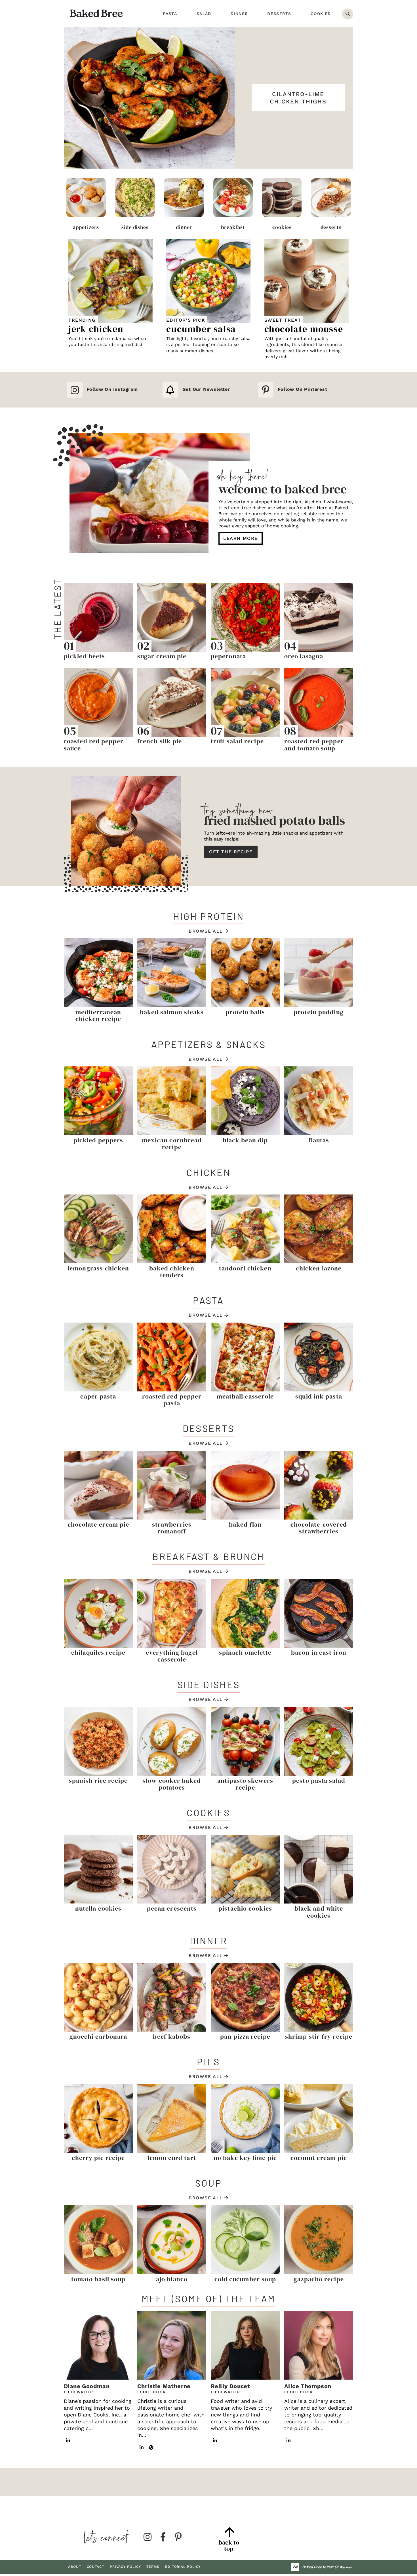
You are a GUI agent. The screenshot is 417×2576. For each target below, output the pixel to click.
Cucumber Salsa (201, 329)
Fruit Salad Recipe (237, 741)
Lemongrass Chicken (98, 1268)
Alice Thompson (308, 2386)
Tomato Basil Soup (98, 2279)
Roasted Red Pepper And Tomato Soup (314, 744)
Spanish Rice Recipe (98, 1781)
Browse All (206, 931)
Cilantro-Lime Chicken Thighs (298, 98)
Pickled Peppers (98, 1140)
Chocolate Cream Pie (98, 1524)
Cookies (282, 227)
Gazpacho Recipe (319, 2279)
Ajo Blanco (172, 2279)
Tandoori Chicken (245, 1268)
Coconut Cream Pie (319, 2158)
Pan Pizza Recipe (245, 2036)
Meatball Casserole (245, 1396)
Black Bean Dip (245, 1140)
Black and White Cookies (319, 1912)
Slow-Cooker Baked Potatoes (172, 1784)
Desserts (331, 227)
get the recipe (231, 852)
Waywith (346, 2567)
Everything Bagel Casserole (172, 1656)
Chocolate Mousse (304, 329)
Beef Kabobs (172, 2036)
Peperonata (228, 656)
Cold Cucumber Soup (245, 2279)
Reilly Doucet (230, 2386)
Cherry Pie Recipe (98, 2158)
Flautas (319, 1140)
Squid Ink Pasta (319, 1396)
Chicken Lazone (319, 1268)
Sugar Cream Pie (162, 656)
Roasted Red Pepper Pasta (172, 1400)
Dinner (184, 227)
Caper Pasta (98, 1396)
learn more (241, 538)
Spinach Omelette (245, 1652)
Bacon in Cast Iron (319, 1652)
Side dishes (135, 227)
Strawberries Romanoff (172, 1528)
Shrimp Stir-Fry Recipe (319, 2036)
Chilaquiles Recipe (98, 1652)
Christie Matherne (164, 2386)
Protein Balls (245, 1012)
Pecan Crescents (172, 1908)
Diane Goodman (87, 2386)
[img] (148, 2537)
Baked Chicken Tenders (172, 1272)
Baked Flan (245, 1524)
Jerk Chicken (96, 329)
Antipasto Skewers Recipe (245, 1784)
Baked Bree (96, 13)
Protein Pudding (319, 1012)
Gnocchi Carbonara (98, 2036)
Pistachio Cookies (245, 1908)
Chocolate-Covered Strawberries (319, 1528)
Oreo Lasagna (304, 656)
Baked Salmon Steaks (172, 1012)
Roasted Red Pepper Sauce (94, 744)
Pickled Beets (84, 656)
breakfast (233, 227)
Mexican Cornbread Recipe (172, 1143)
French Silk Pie (160, 741)
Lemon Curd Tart (172, 2158)
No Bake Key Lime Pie (245, 2158)
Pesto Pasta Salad (319, 1781)
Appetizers (86, 227)
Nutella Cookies (98, 1908)
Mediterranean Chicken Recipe (98, 1015)
